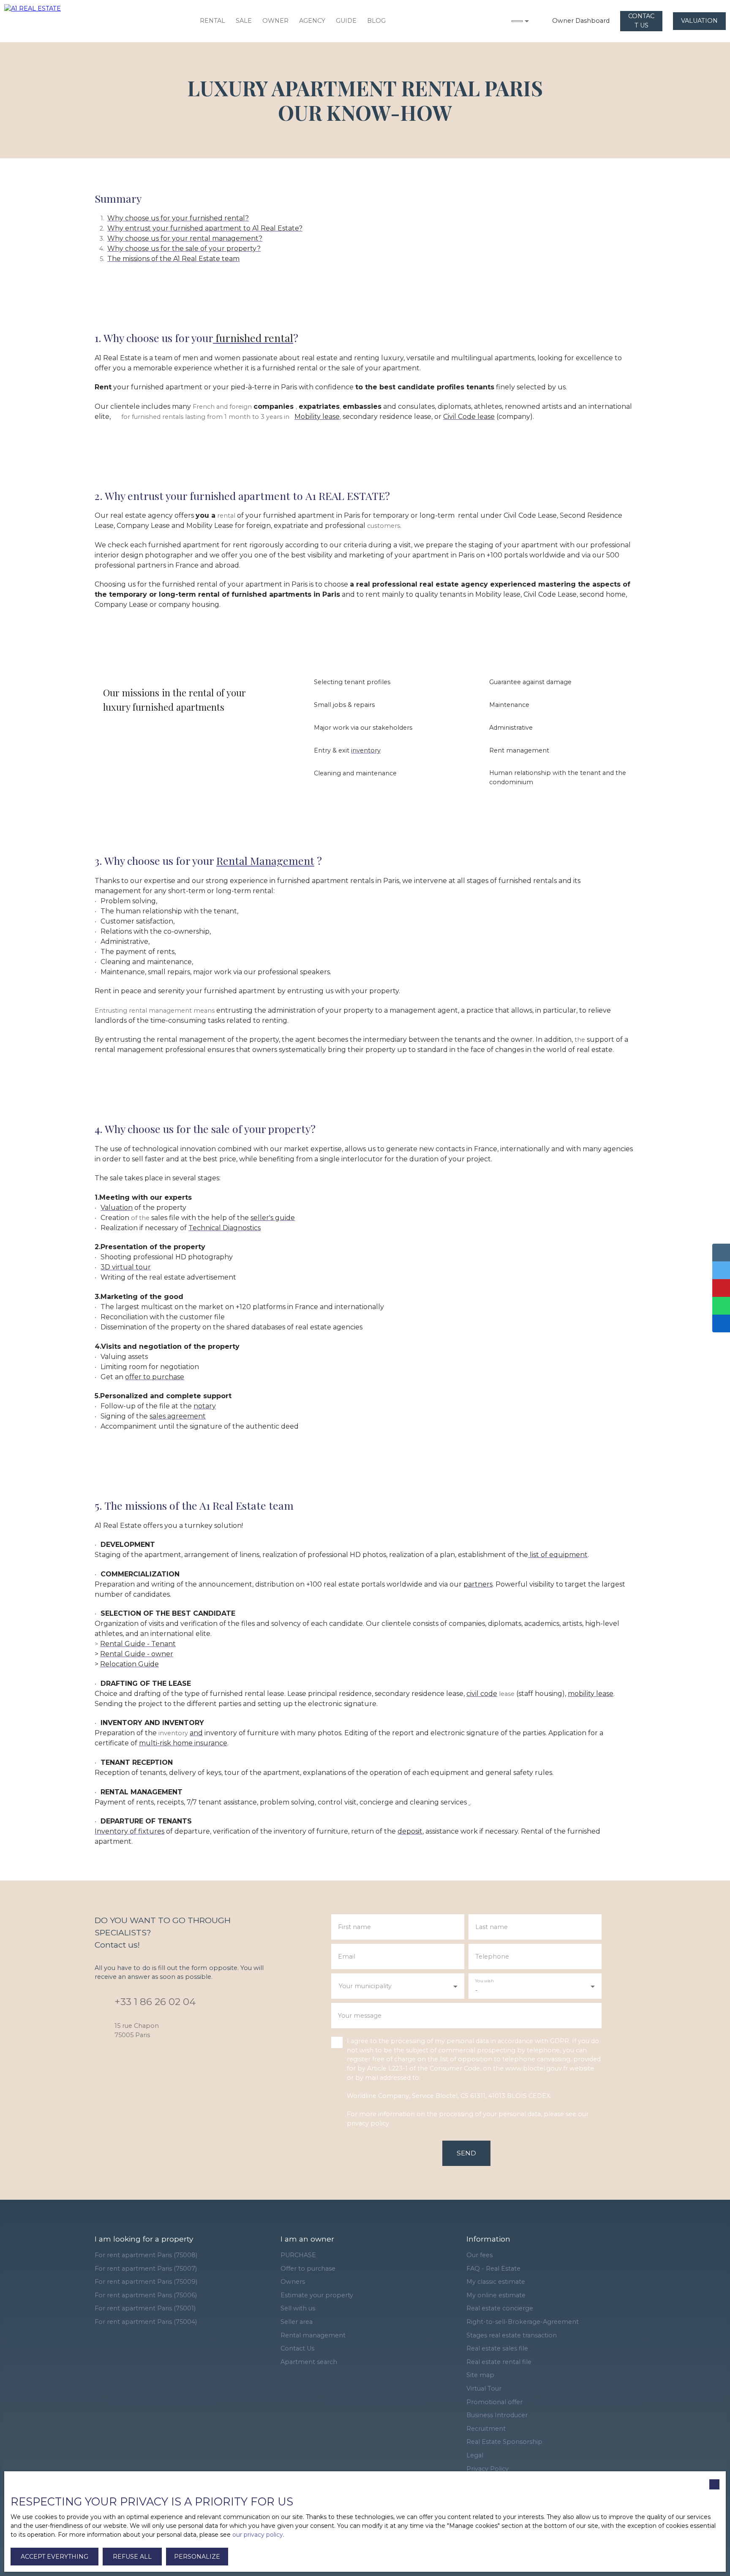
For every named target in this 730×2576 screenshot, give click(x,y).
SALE (244, 21)
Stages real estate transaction (512, 2335)
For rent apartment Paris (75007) (146, 2269)
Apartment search (309, 2362)
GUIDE (346, 21)
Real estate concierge (500, 2308)
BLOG (376, 21)
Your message (360, 2016)
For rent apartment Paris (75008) (146, 2255)
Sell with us (298, 2308)
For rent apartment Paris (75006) (146, 2295)
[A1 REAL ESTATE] (42, 21)
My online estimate (496, 2295)
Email (347, 1956)
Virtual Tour (484, 2389)
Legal (475, 2455)
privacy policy (368, 2123)
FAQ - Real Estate (493, 2269)
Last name (492, 1927)
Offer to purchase (308, 2269)
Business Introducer (497, 2415)
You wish (484, 1981)
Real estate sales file (497, 2348)
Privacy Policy (488, 2469)
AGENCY (312, 21)
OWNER (275, 21)
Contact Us (297, 2348)
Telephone (492, 1956)
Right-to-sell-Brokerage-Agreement (523, 2322)
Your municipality (365, 1986)
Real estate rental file (499, 2362)
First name (354, 1927)
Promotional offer (494, 2402)
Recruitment (486, 2429)
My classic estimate (496, 2282)
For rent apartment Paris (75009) (146, 2282)
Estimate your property (317, 2295)
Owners (293, 2282)
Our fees (479, 2255)
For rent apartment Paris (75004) (146, 2322)
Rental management (313, 2335)
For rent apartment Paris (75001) (145, 2308)
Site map (480, 2375)
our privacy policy (258, 2535)
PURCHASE (298, 2255)
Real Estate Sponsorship (504, 2442)
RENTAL (212, 21)
